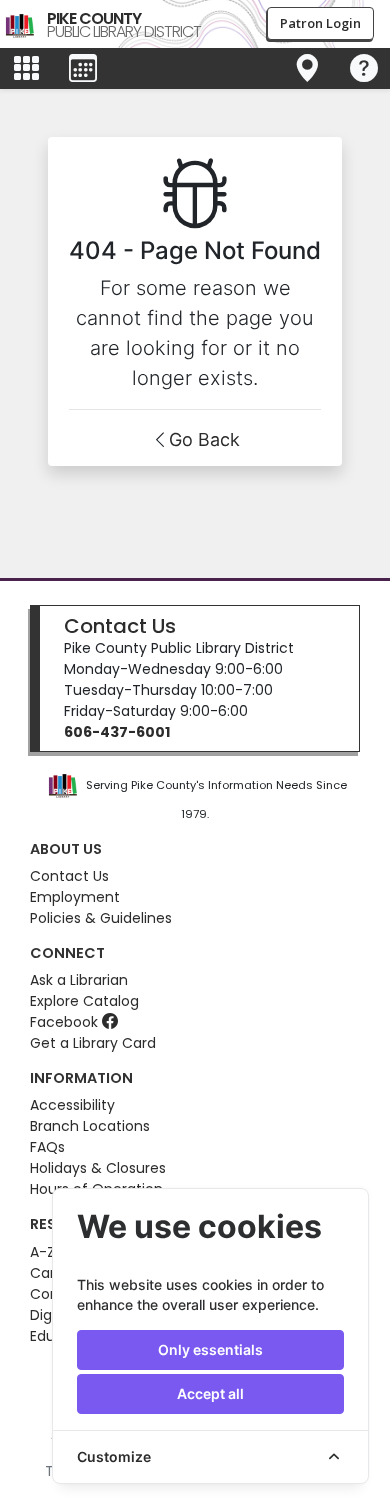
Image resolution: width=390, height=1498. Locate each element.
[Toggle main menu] (26, 69)
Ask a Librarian (79, 980)
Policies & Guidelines (101, 918)
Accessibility (72, 1105)
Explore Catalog (84, 1001)
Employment (75, 897)
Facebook (66, 1022)
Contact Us (120, 626)
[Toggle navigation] (307, 69)
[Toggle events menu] (83, 69)
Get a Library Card (93, 1043)
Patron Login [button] (320, 23)
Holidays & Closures (98, 1168)
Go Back (204, 439)
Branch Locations (90, 1126)
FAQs (47, 1147)
